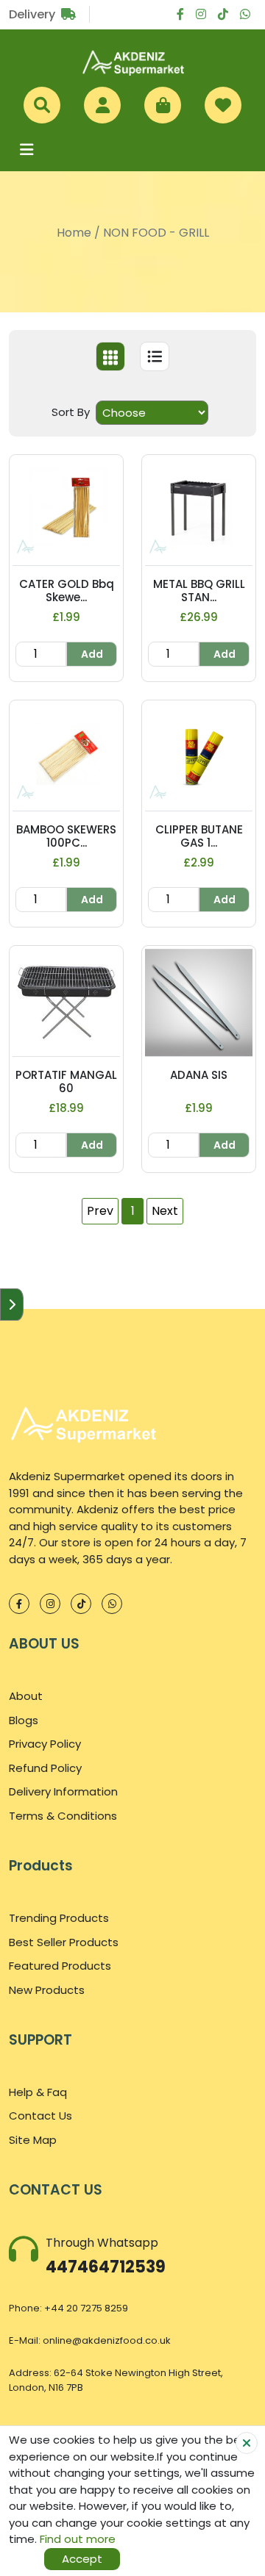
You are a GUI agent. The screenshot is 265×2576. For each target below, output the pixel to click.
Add (92, 654)
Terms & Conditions (63, 1816)
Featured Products (60, 1966)
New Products (47, 1990)
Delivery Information (63, 1791)
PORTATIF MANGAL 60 (66, 1081)
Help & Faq (38, 2092)
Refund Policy (45, 1768)
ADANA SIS (199, 1075)
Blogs (24, 1720)
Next (165, 1211)
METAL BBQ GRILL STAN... (199, 591)
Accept (82, 2559)
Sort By (71, 412)
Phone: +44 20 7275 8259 (68, 2308)
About (26, 1696)
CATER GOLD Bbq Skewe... (67, 591)
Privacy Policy (45, 1744)
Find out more (78, 2539)
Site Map (33, 2140)
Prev (100, 1211)
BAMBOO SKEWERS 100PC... (66, 836)
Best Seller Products (64, 1942)
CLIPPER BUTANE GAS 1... (199, 836)
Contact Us (40, 2116)
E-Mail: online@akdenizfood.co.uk (90, 2340)
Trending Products (59, 1918)
